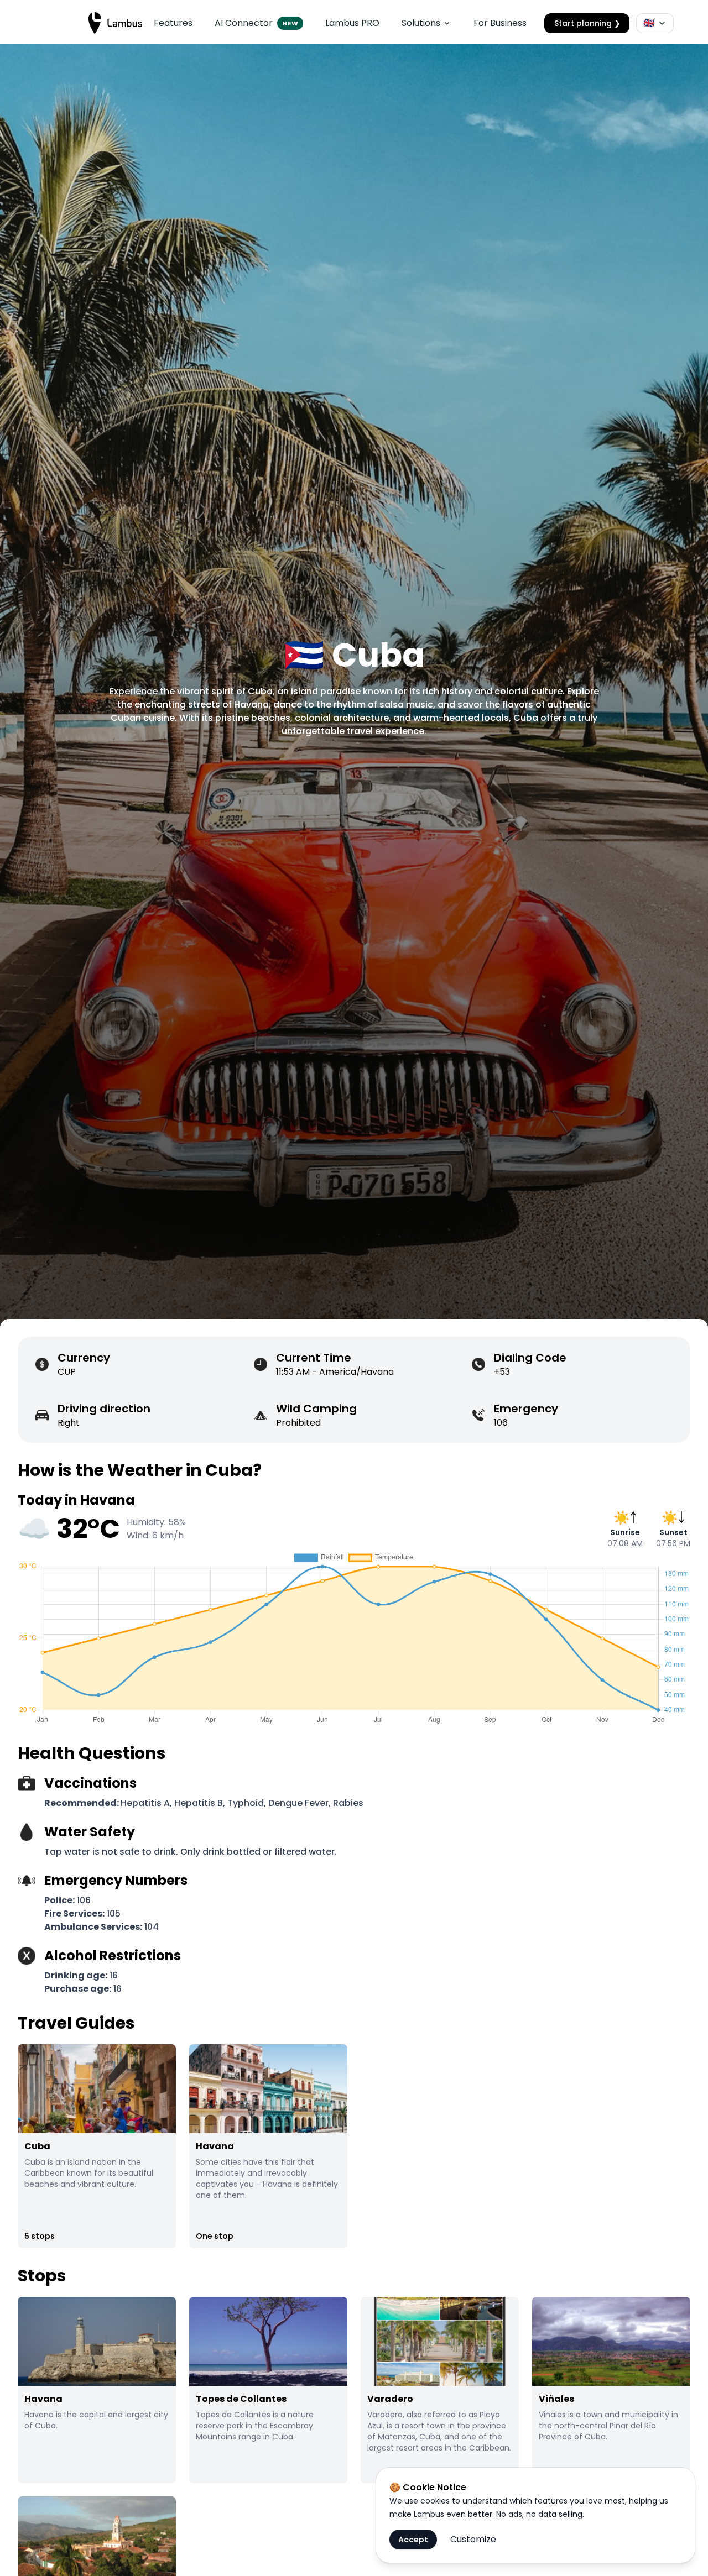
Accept (413, 2540)
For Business (500, 23)
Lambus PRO (352, 23)
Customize (473, 2539)
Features (173, 23)
